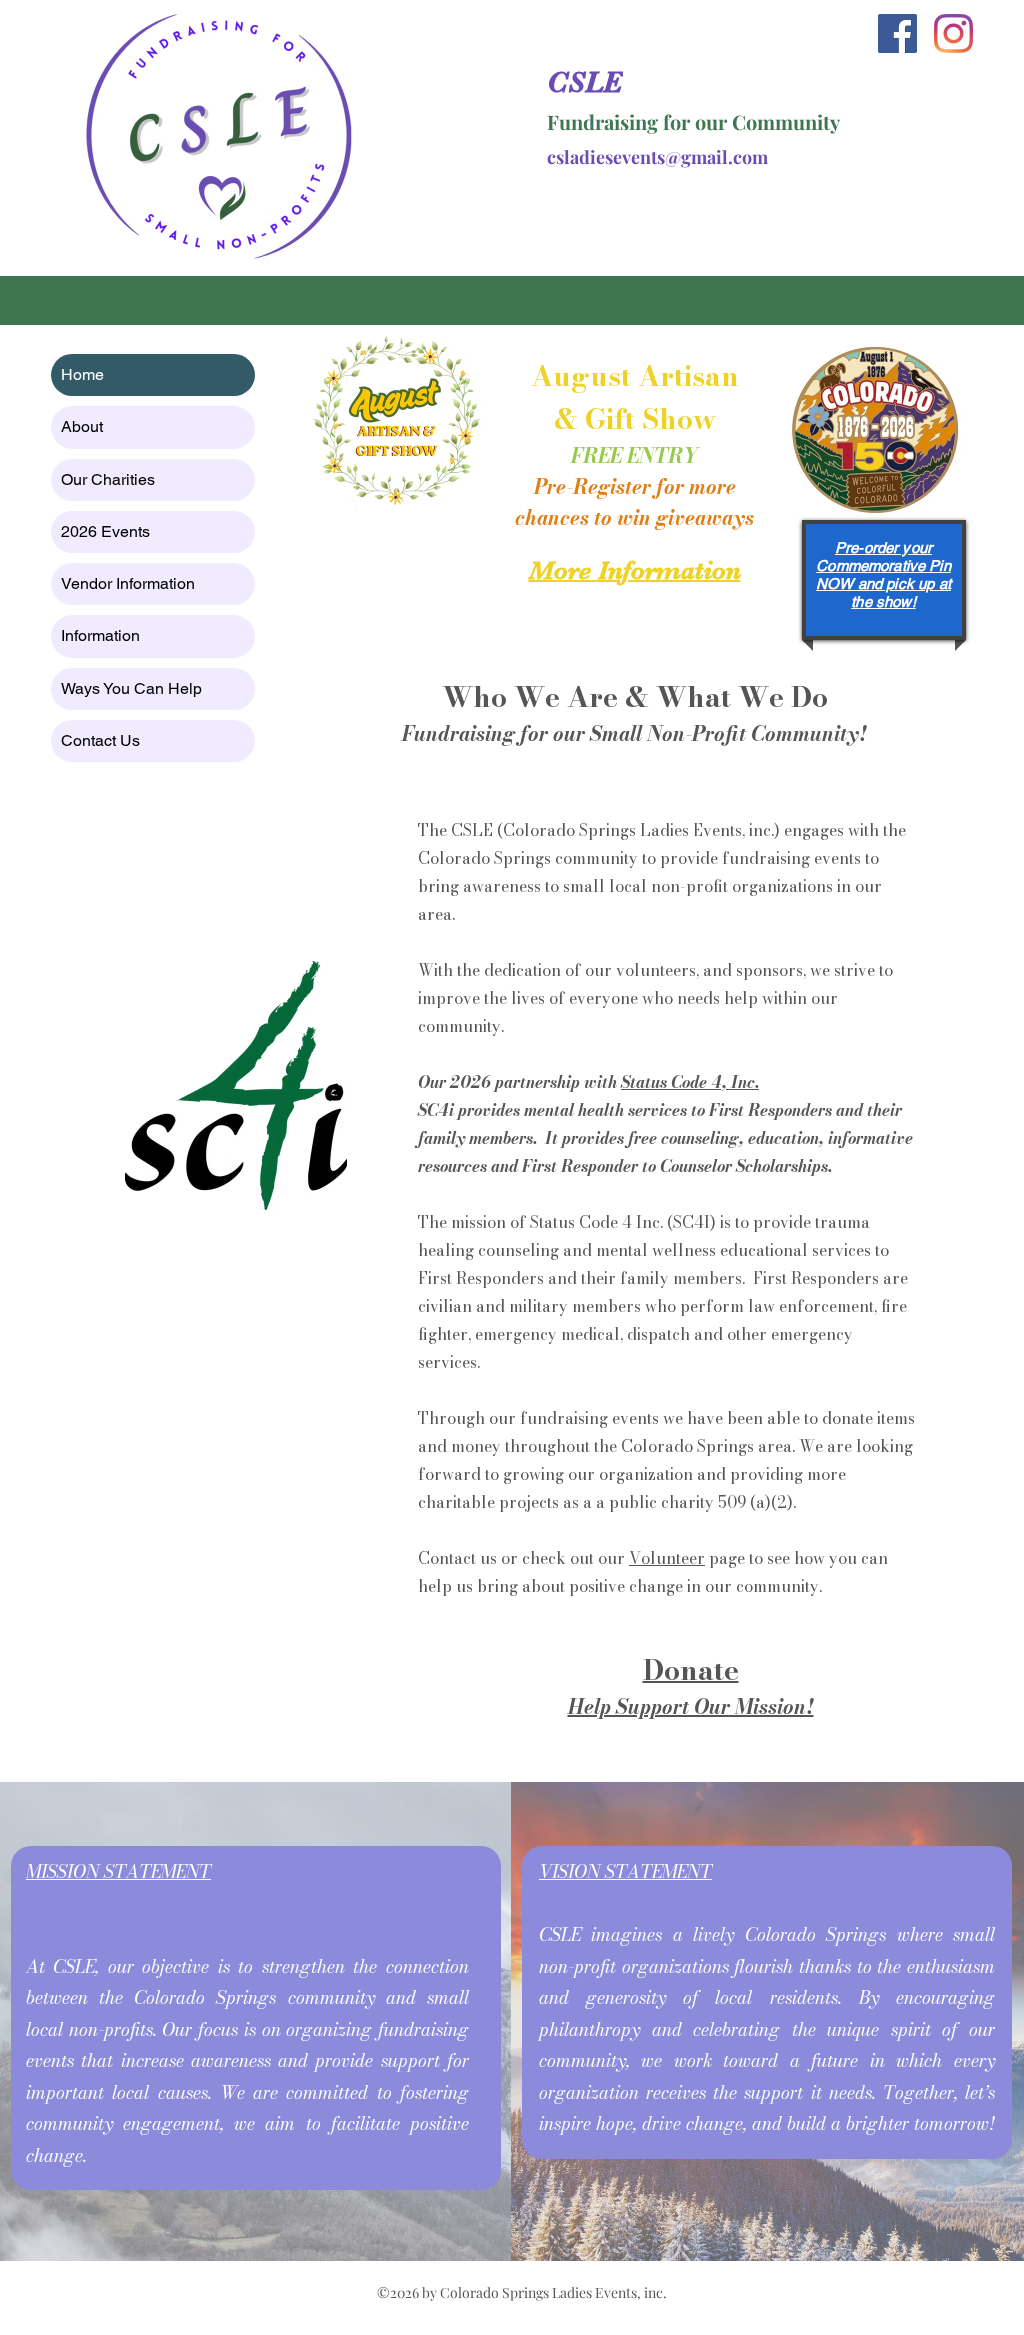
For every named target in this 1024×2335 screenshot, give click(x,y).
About (82, 426)
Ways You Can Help (131, 688)
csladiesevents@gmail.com (657, 157)
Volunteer (667, 1558)
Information (100, 635)
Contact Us (100, 740)
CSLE (584, 82)
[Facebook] (897, 33)
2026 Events (105, 531)
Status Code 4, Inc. (690, 1082)
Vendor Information (128, 583)
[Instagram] (953, 33)
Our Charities (108, 479)
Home (82, 374)
